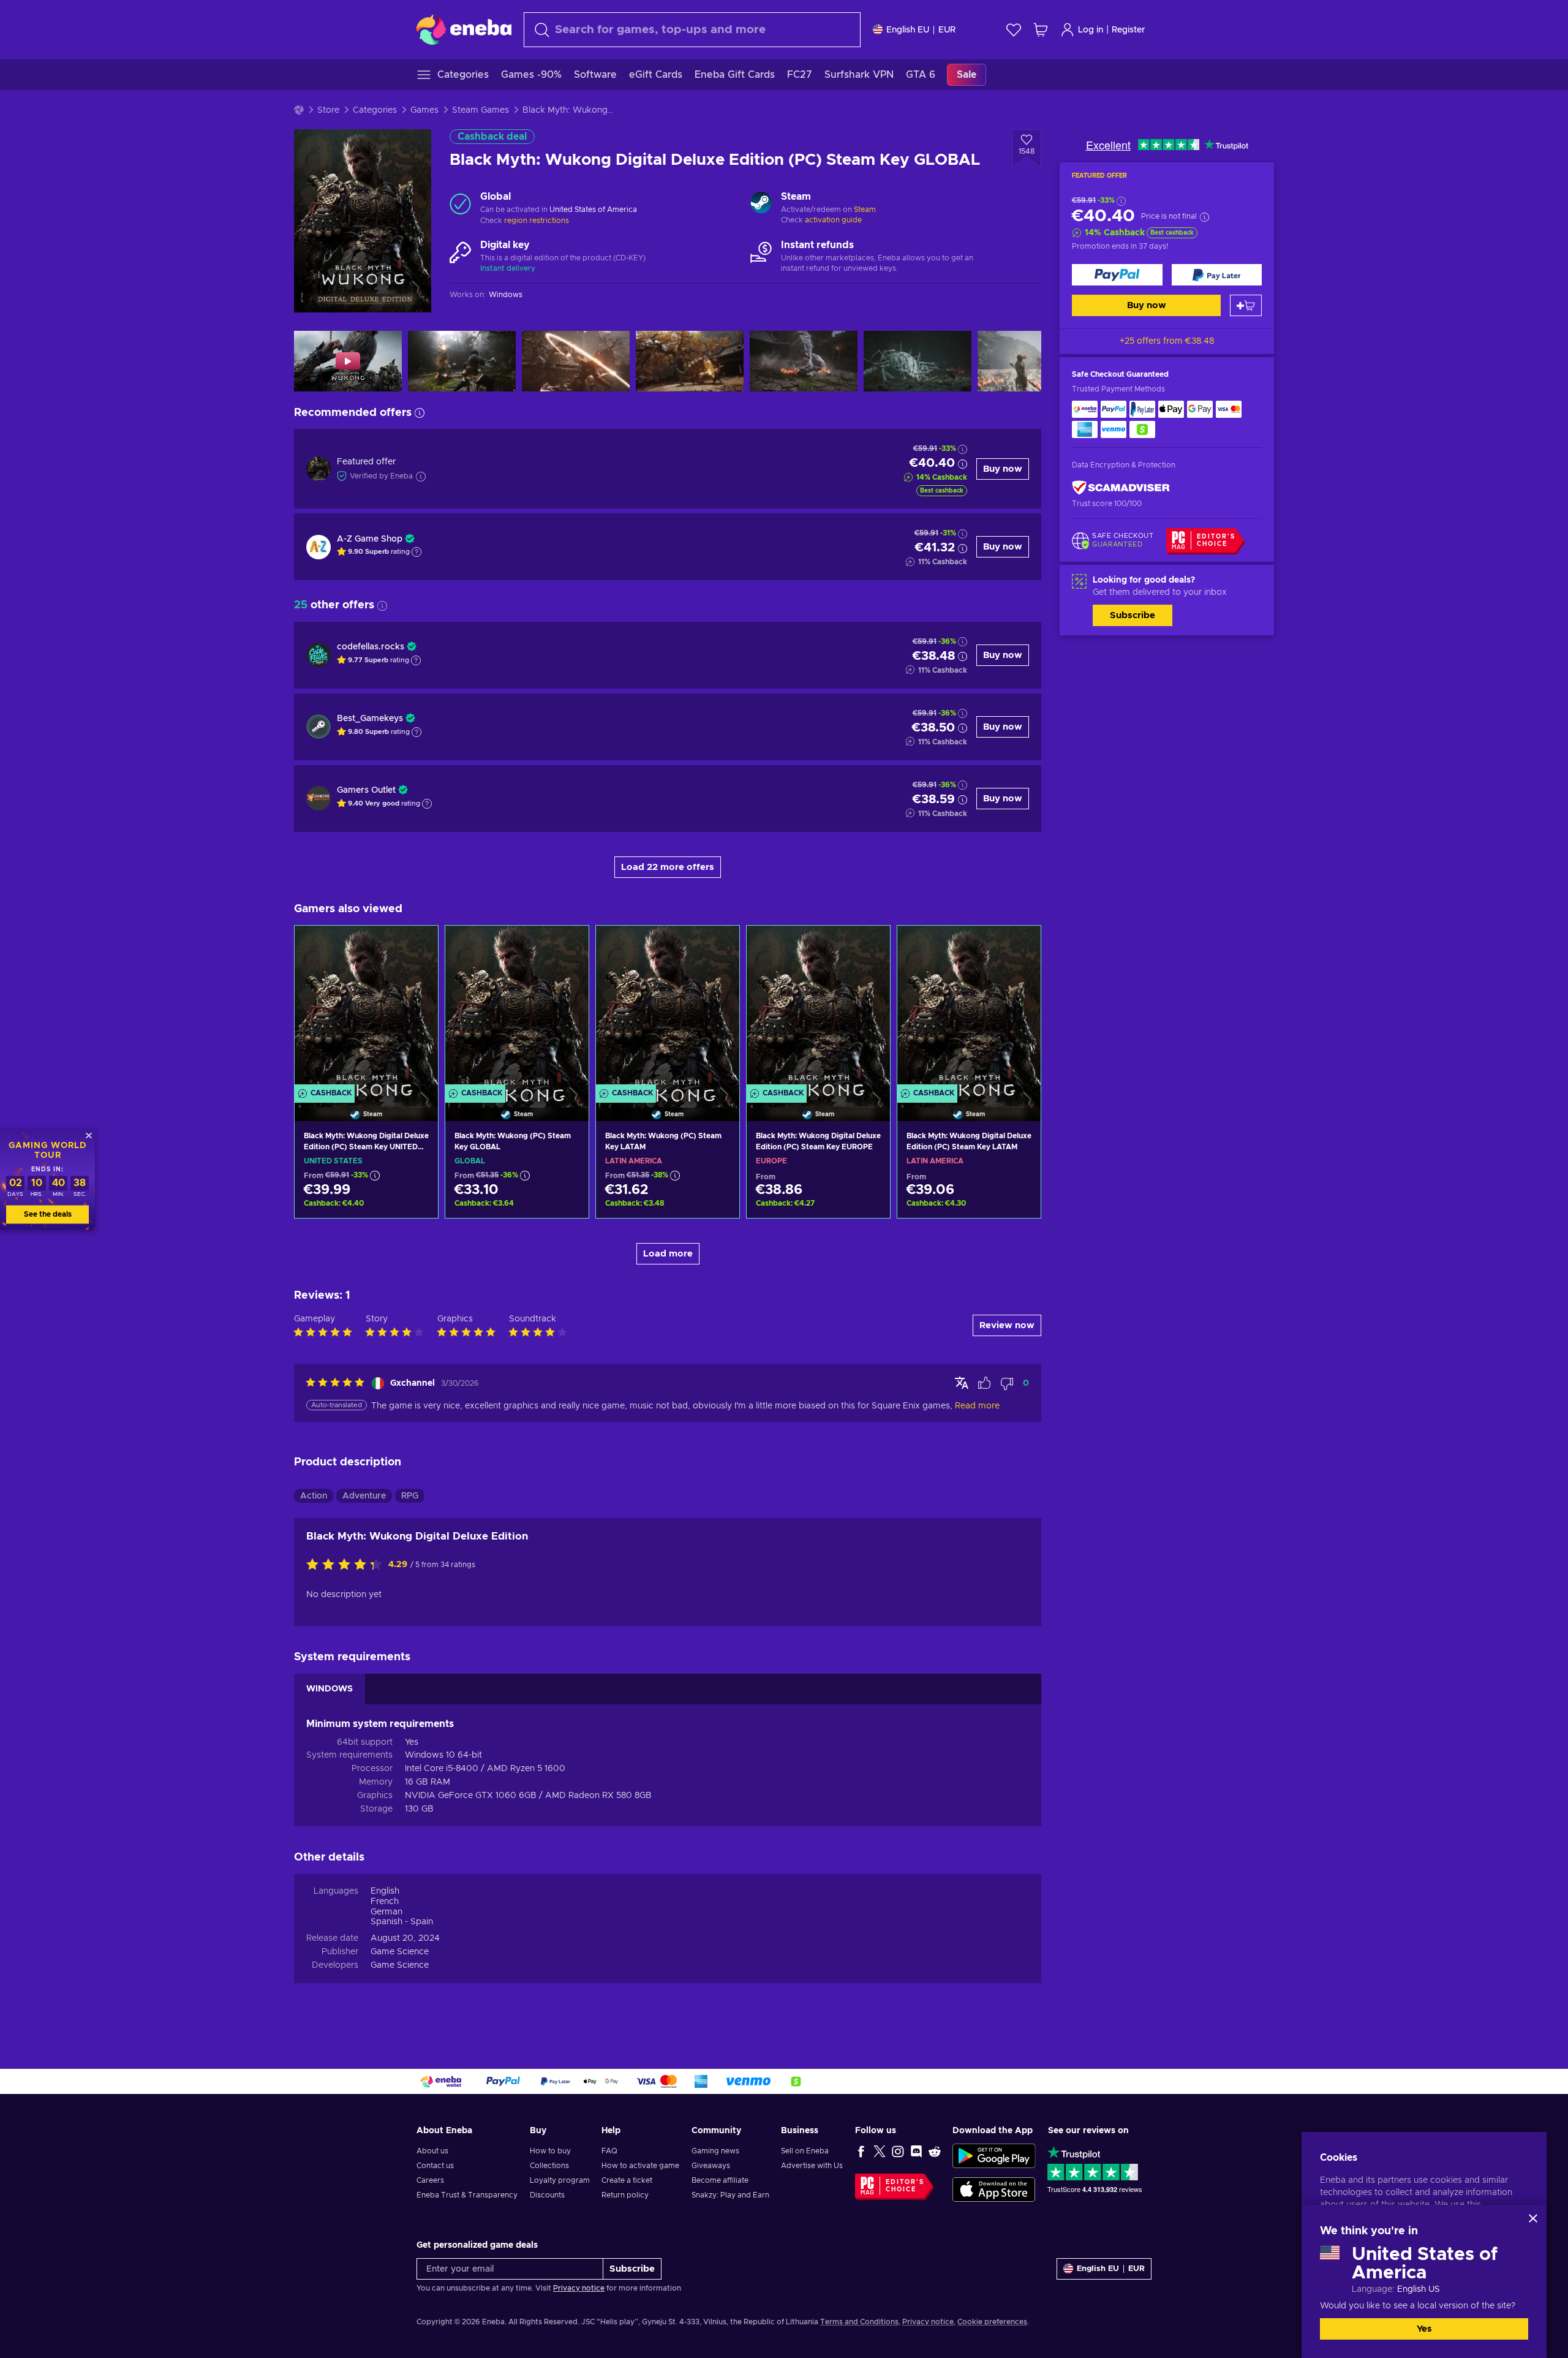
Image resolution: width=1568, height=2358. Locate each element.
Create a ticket (627, 2180)
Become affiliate (720, 2180)
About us (432, 2151)
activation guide (833, 220)
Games (424, 110)
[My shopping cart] (1041, 30)
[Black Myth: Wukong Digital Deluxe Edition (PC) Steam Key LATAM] (969, 1008)
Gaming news (715, 2151)
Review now (1007, 1325)
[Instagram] (898, 2151)
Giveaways (711, 2166)
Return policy (625, 2195)
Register (1129, 30)
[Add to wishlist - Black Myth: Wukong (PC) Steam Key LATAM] (718, 945)
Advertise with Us (812, 2166)
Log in (1091, 30)
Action (314, 1496)
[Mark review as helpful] (984, 1383)
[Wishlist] (1014, 30)
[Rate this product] (347, 1565)
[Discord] (916, 2151)
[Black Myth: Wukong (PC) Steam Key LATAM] (668, 1008)
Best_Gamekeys (370, 719)
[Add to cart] (1246, 305)
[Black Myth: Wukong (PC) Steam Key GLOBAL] (517, 1008)
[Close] (1533, 2218)
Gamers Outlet (366, 790)
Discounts (547, 2195)
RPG (410, 1496)
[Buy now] (1117, 275)
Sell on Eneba (805, 2151)
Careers (430, 2180)
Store (328, 110)
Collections (549, 2166)
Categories (375, 110)
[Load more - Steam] (761, 204)
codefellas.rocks (371, 647)
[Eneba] (464, 29)
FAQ (609, 2151)
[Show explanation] (417, 552)
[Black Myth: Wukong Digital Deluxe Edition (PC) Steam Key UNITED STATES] (366, 1008)
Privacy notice (579, 2288)
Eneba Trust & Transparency (467, 2195)
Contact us (435, 2166)
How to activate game (640, 2166)
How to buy (550, 2151)
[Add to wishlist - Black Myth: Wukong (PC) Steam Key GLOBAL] (568, 945)
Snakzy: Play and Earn (730, 2195)
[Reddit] (935, 2151)
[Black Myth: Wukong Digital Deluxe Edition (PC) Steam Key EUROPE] (818, 1008)
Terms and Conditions (859, 2322)
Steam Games (481, 110)
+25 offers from (1167, 341)
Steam (865, 210)
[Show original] (962, 1383)
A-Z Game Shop (370, 539)
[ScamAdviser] (1121, 487)
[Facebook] (861, 2151)
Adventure (364, 1496)
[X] (880, 2151)
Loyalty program (560, 2180)
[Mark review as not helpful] (1007, 1383)
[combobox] (692, 30)
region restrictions (537, 221)
